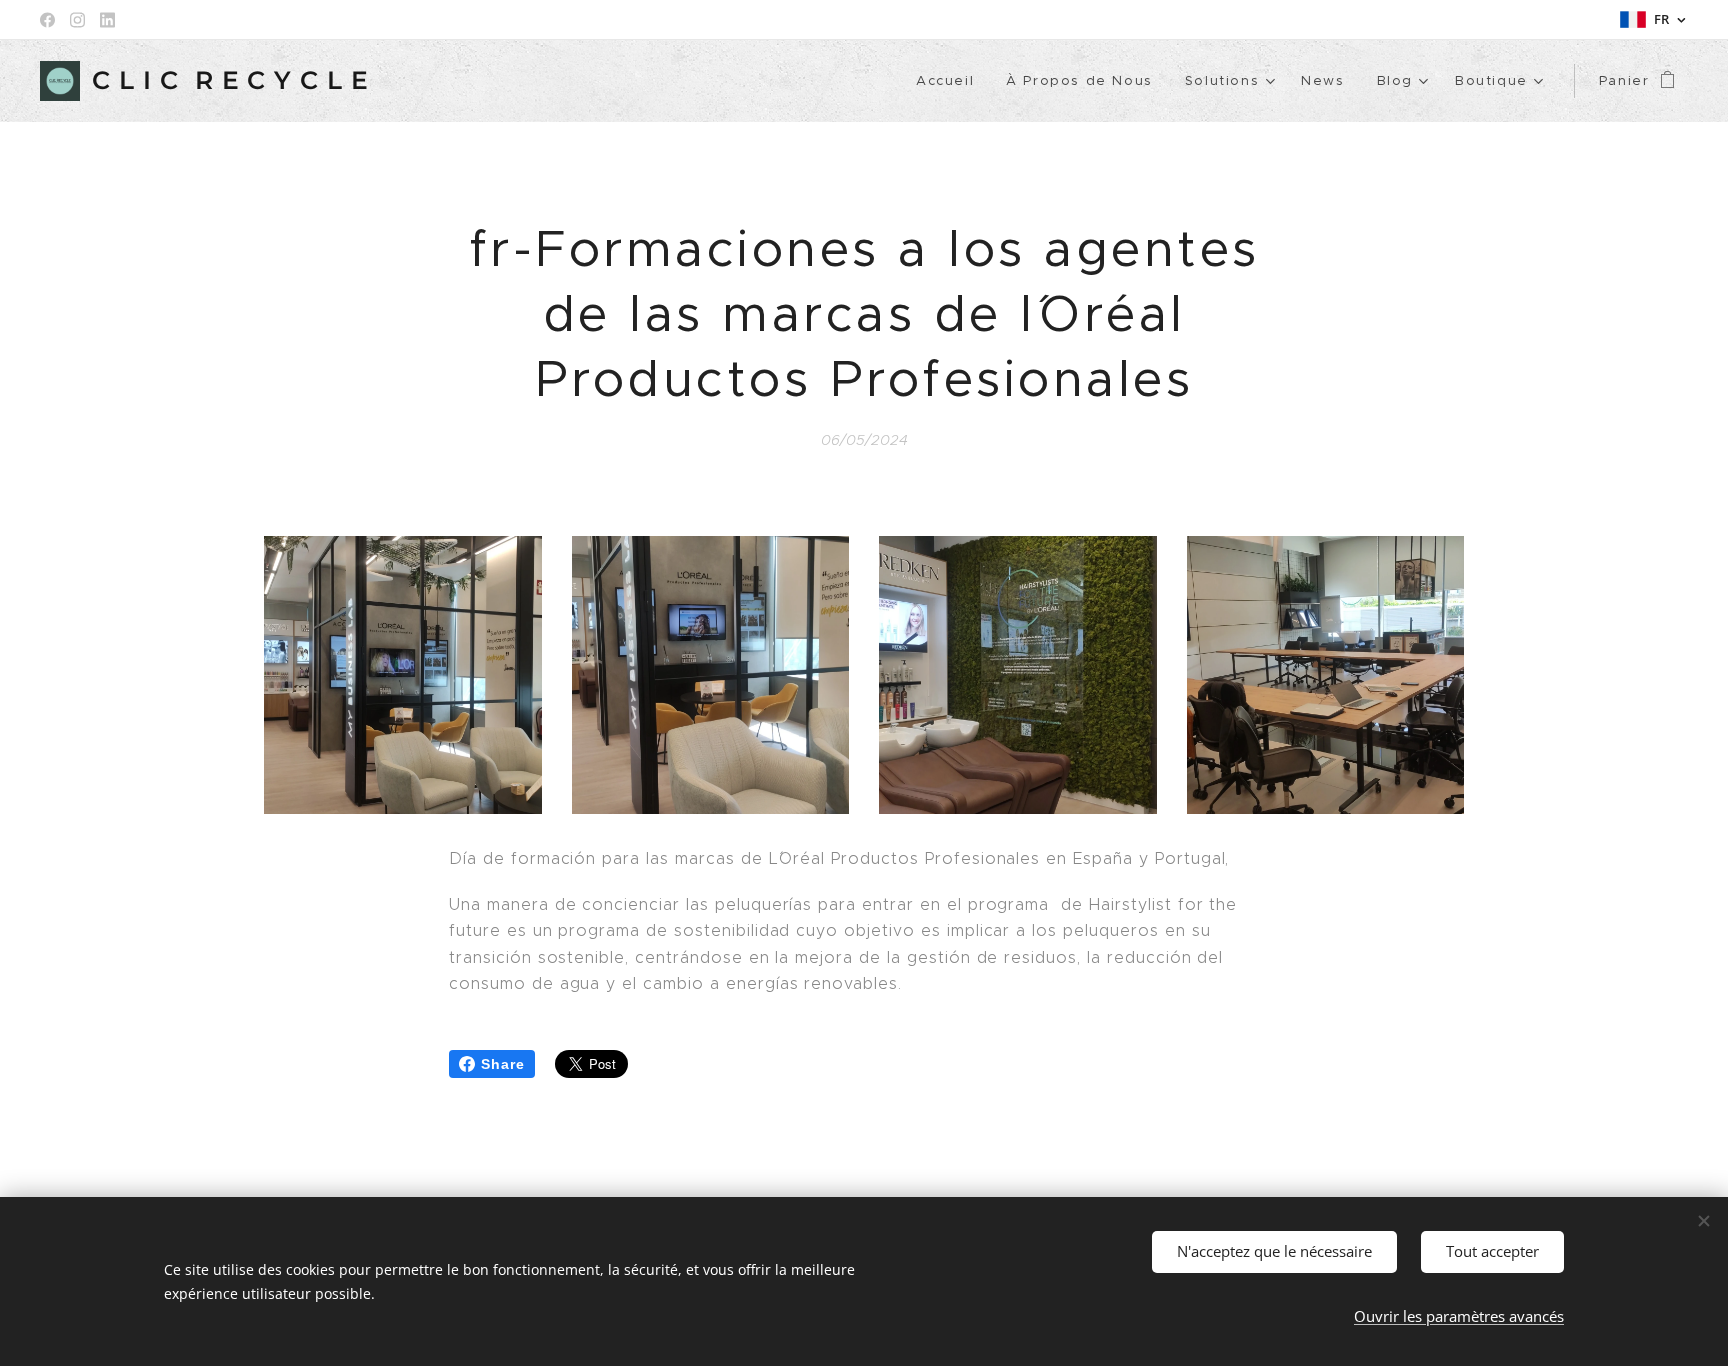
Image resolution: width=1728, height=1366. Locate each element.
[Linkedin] (107, 20)
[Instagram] (77, 20)
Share (503, 1064)
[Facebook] (47, 20)
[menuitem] (950, 81)
